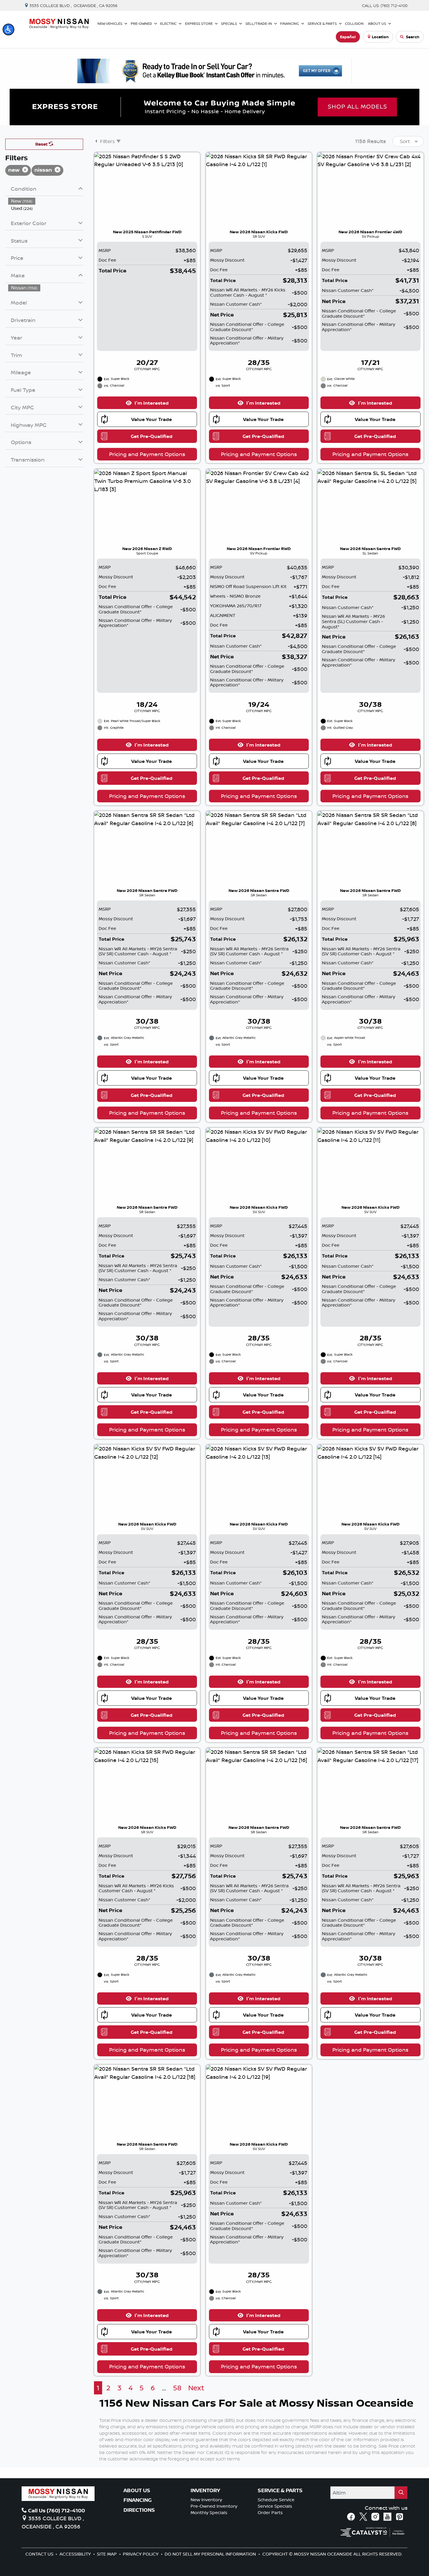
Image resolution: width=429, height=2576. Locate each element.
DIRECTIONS (139, 2510)
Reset (42, 144)
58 (177, 2388)
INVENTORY (205, 2490)
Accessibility (76, 2554)
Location (380, 37)
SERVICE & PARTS (280, 2490)
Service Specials (275, 2506)
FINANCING (138, 2500)
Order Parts (270, 2512)
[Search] (401, 2493)
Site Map (107, 2554)
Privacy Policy (141, 2554)
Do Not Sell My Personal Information (211, 2554)
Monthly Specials (209, 2512)
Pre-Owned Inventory (214, 2506)
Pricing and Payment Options (147, 454)
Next (196, 2388)
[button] (8, 29)
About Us (137, 2490)
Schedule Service (276, 2500)
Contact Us (40, 2554)
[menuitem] (46, 201)
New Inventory (206, 2500)
